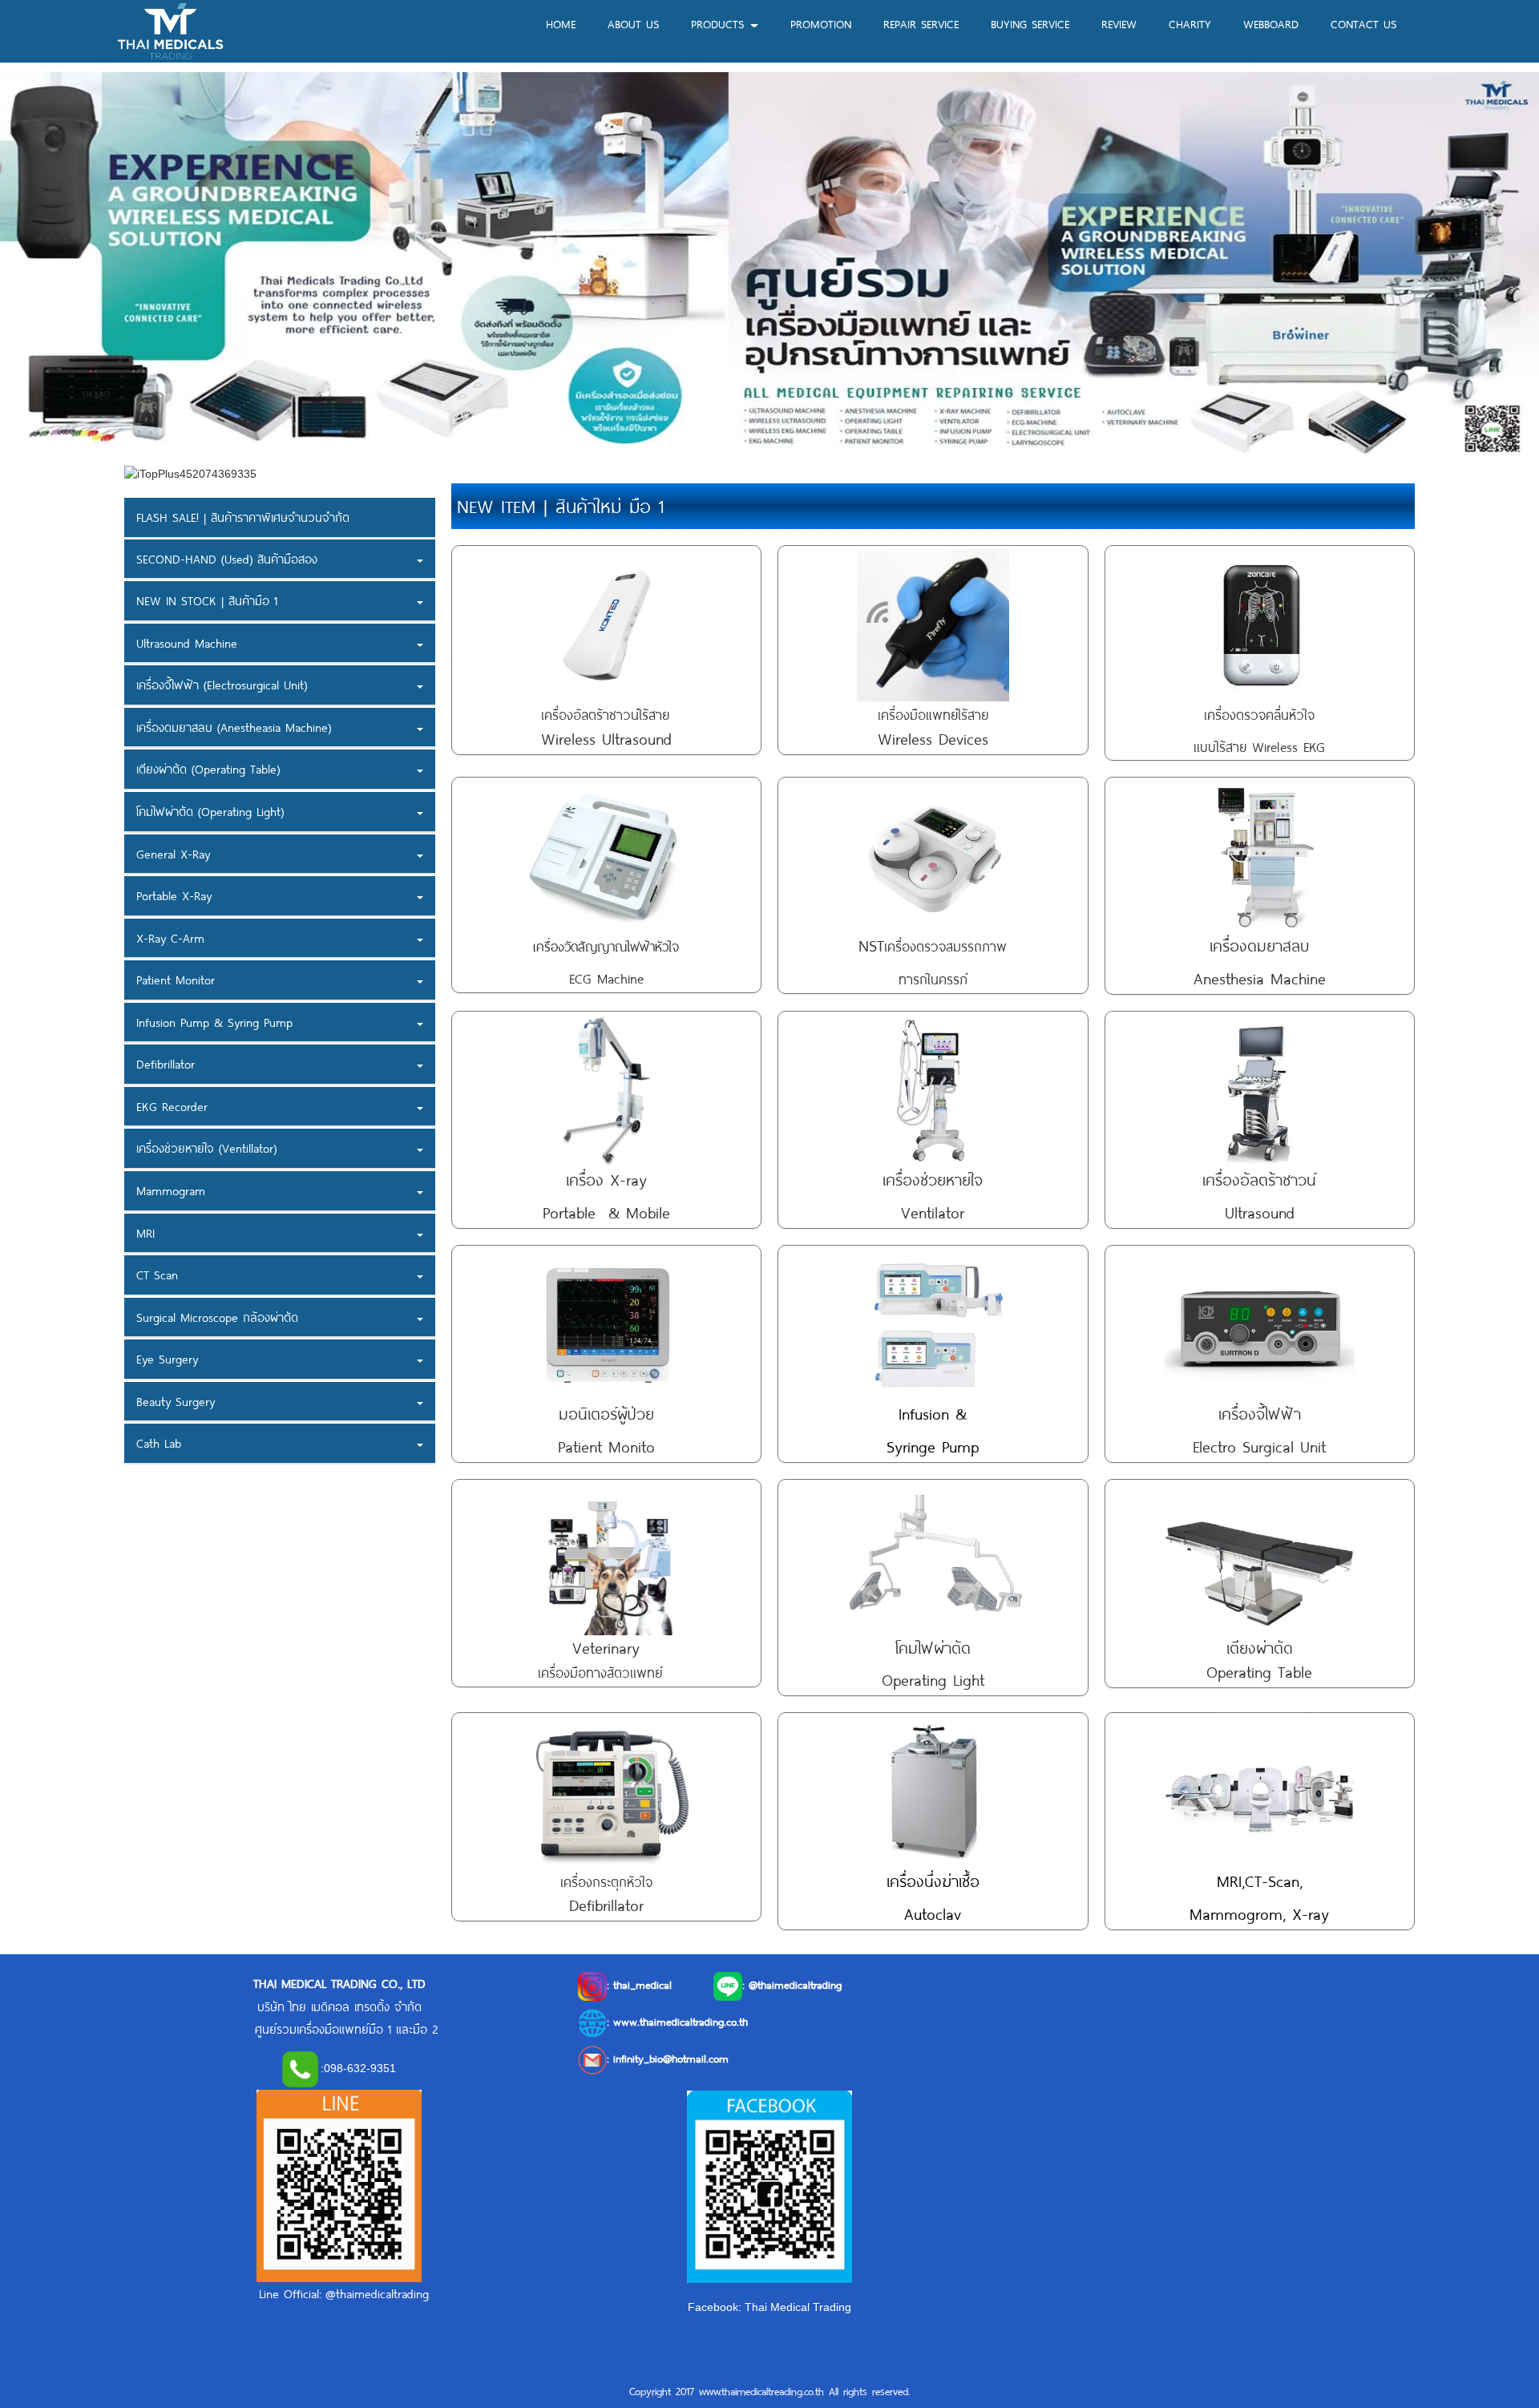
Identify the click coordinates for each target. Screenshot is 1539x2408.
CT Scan (157, 1275)
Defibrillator (166, 1065)
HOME (561, 24)
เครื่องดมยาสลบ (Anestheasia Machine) (234, 727)
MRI (145, 1233)
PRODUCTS (720, 24)
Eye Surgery (167, 1360)
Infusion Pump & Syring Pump (214, 1022)
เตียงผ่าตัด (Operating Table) (208, 770)
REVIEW (1119, 24)
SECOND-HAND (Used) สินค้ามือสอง (227, 559)
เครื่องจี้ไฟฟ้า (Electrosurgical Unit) (222, 685)
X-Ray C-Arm (170, 938)
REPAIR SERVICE (921, 24)
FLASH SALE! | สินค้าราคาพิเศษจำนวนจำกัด (243, 517)
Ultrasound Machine (187, 643)
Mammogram (171, 1190)
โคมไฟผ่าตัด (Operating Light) (210, 811)
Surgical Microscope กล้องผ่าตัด (217, 1317)
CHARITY (1190, 24)
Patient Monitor (176, 980)
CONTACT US (1363, 24)
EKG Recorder (172, 1106)
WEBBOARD (1271, 24)
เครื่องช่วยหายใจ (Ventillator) (206, 1149)
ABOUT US (633, 24)
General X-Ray (173, 854)
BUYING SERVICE (1030, 24)
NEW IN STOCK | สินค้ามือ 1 (207, 600)
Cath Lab (159, 1444)
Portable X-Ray (174, 895)
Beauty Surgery (176, 1401)
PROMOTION (821, 24)
